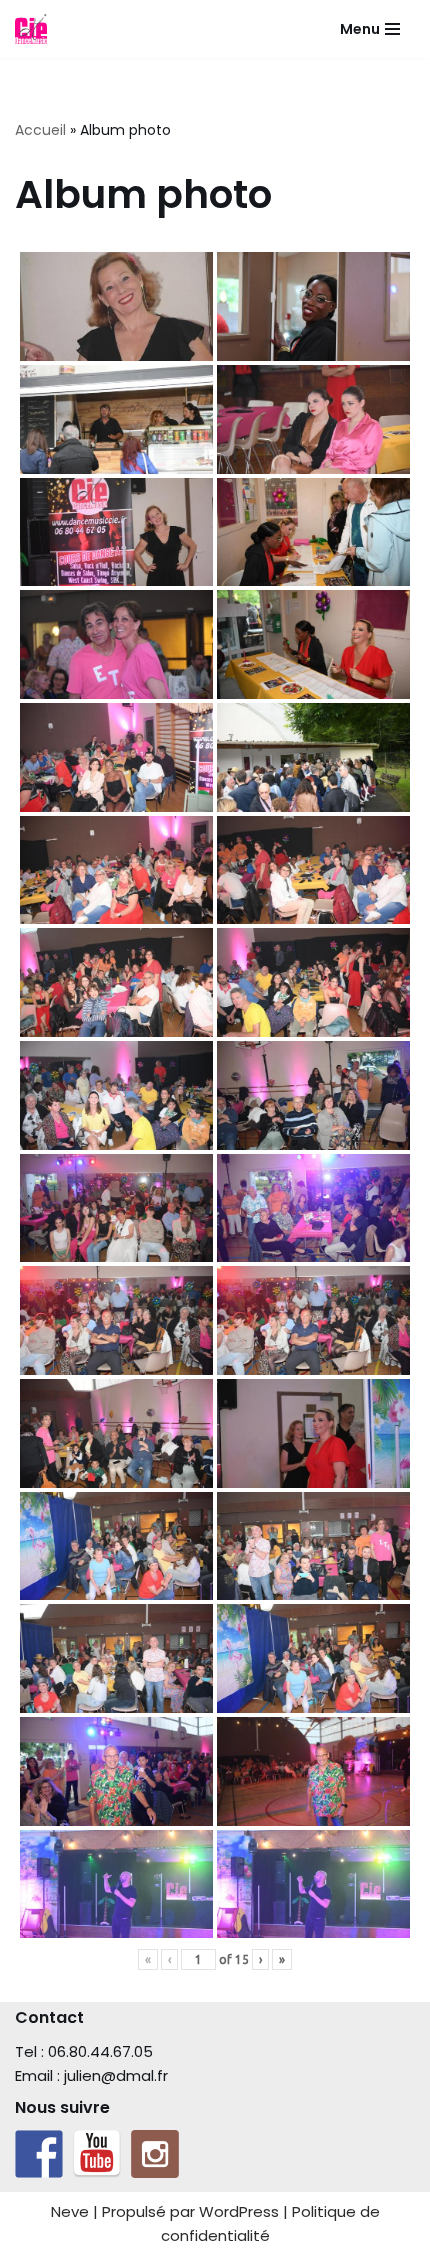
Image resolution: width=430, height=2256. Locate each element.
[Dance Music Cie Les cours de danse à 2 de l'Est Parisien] (31, 29)
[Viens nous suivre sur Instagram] (155, 2154)
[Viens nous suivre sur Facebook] (39, 2154)
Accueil (40, 130)
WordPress (239, 2211)
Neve (70, 2211)
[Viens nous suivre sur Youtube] (97, 2154)
